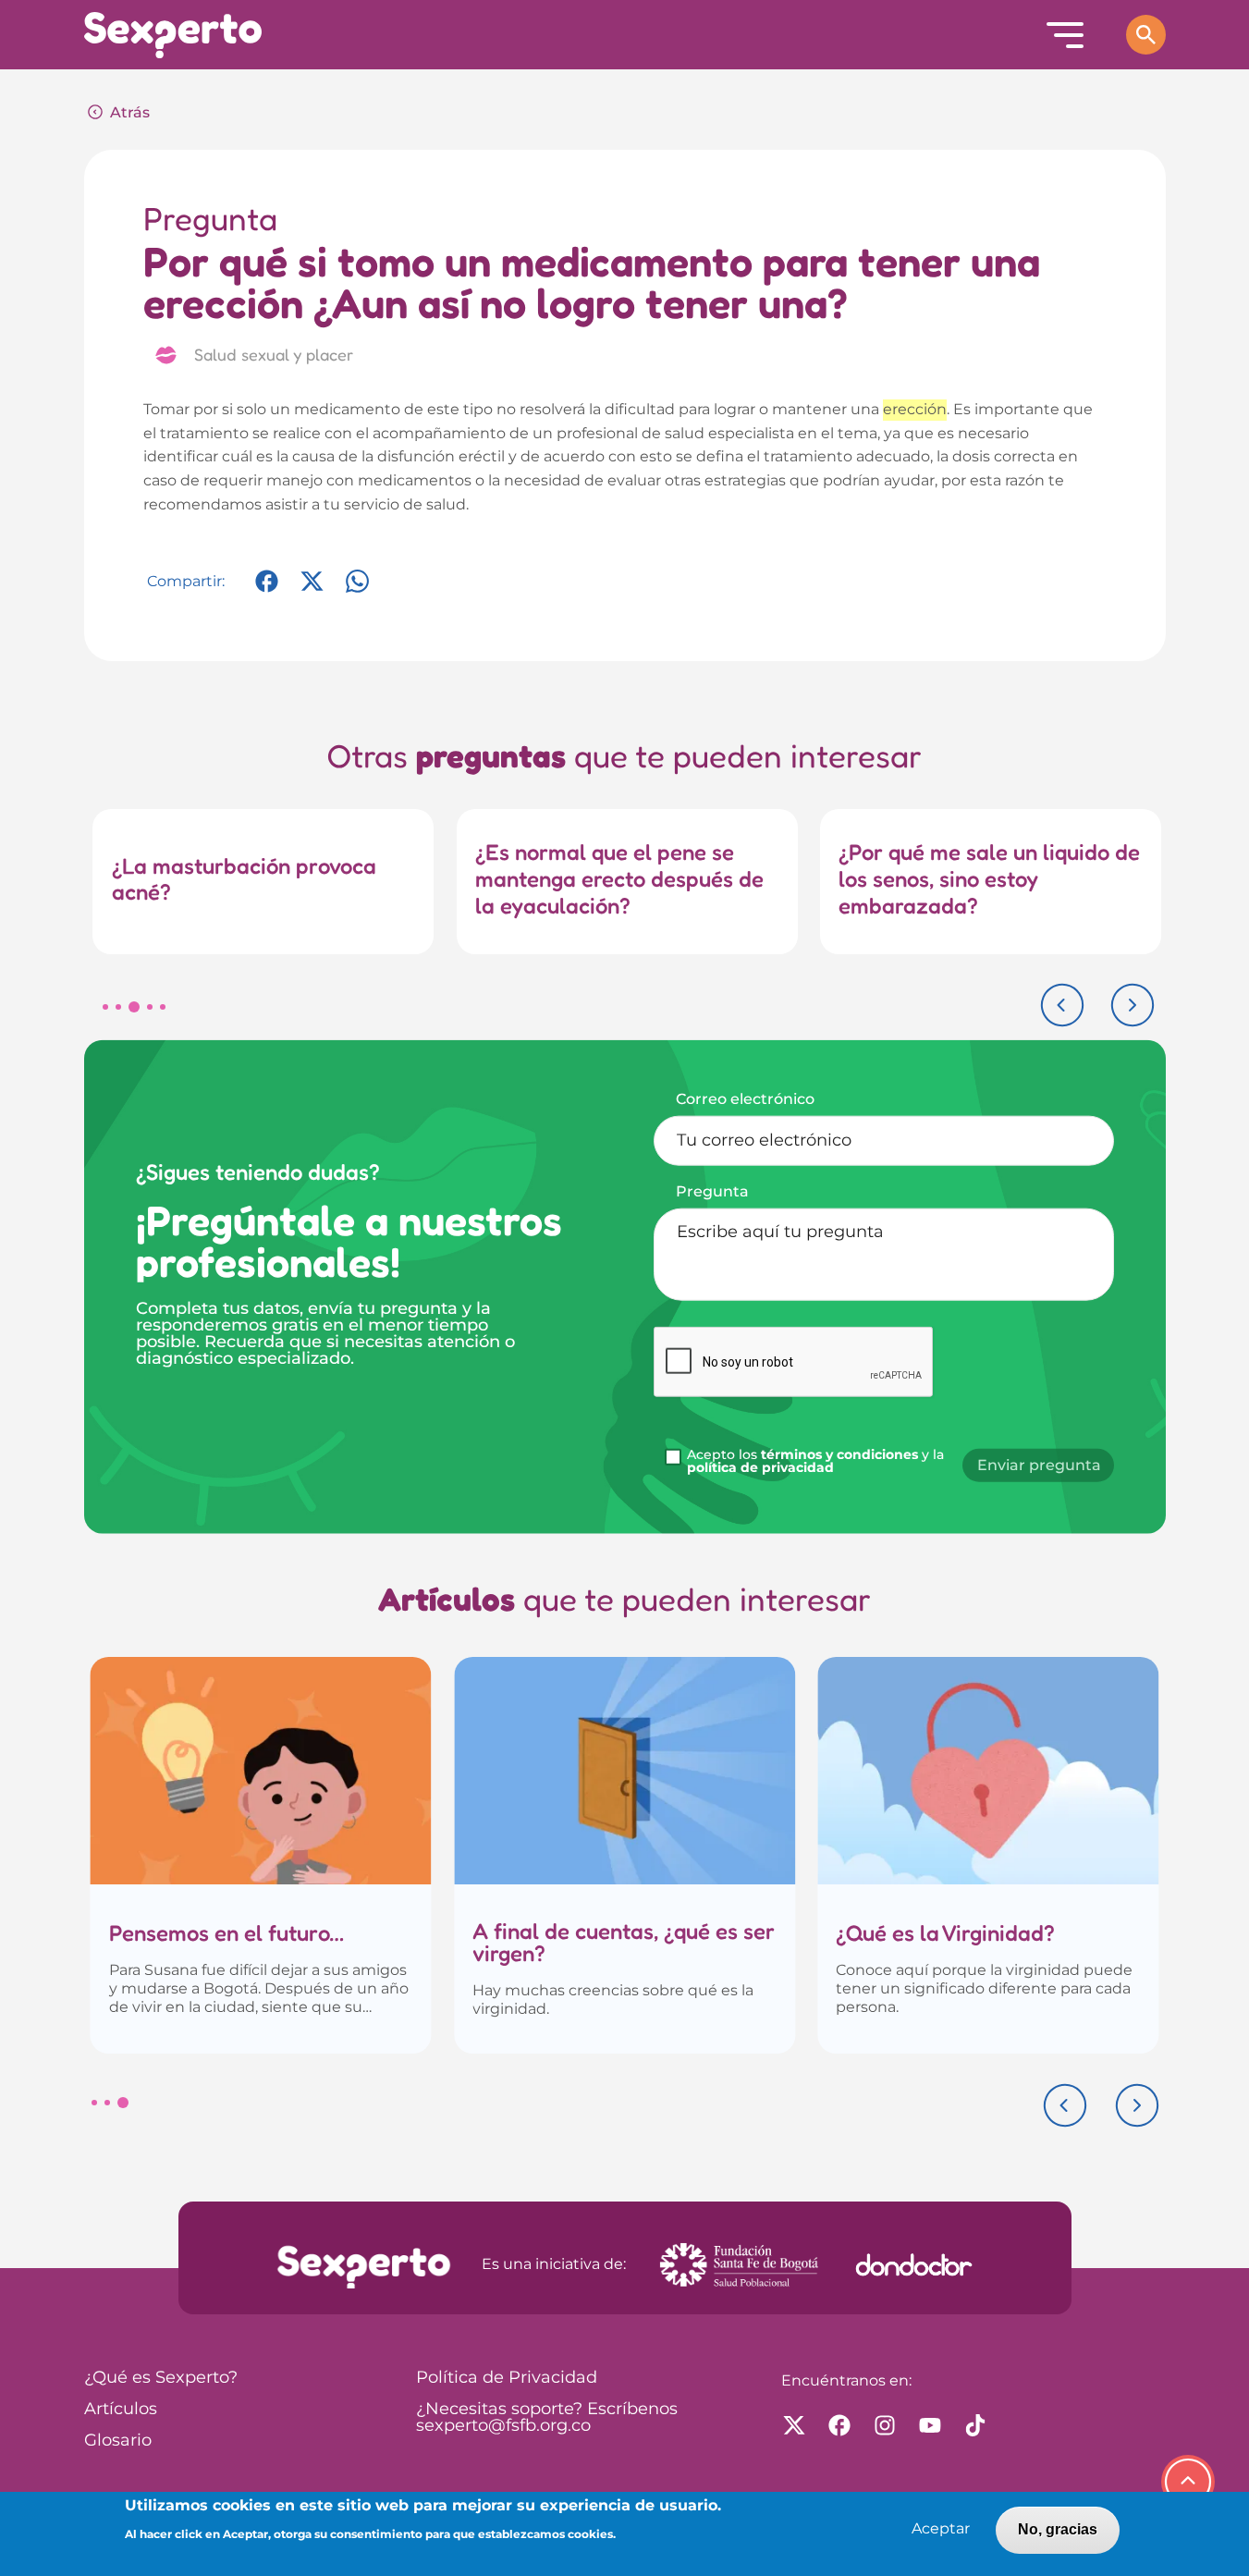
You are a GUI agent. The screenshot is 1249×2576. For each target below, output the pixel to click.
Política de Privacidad (507, 2378)
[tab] (105, 1007)
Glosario (118, 2441)
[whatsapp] (357, 590)
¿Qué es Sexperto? (161, 2378)
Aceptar (941, 2529)
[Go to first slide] (1137, 2105)
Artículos (121, 2410)
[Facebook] (267, 590)
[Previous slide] (1062, 1005)
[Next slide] (1133, 1005)
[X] (312, 590)
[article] (261, 1855)
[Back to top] (1188, 2482)
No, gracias (1058, 2529)
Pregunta (712, 1191)
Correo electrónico (745, 1098)
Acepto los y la (815, 1462)
